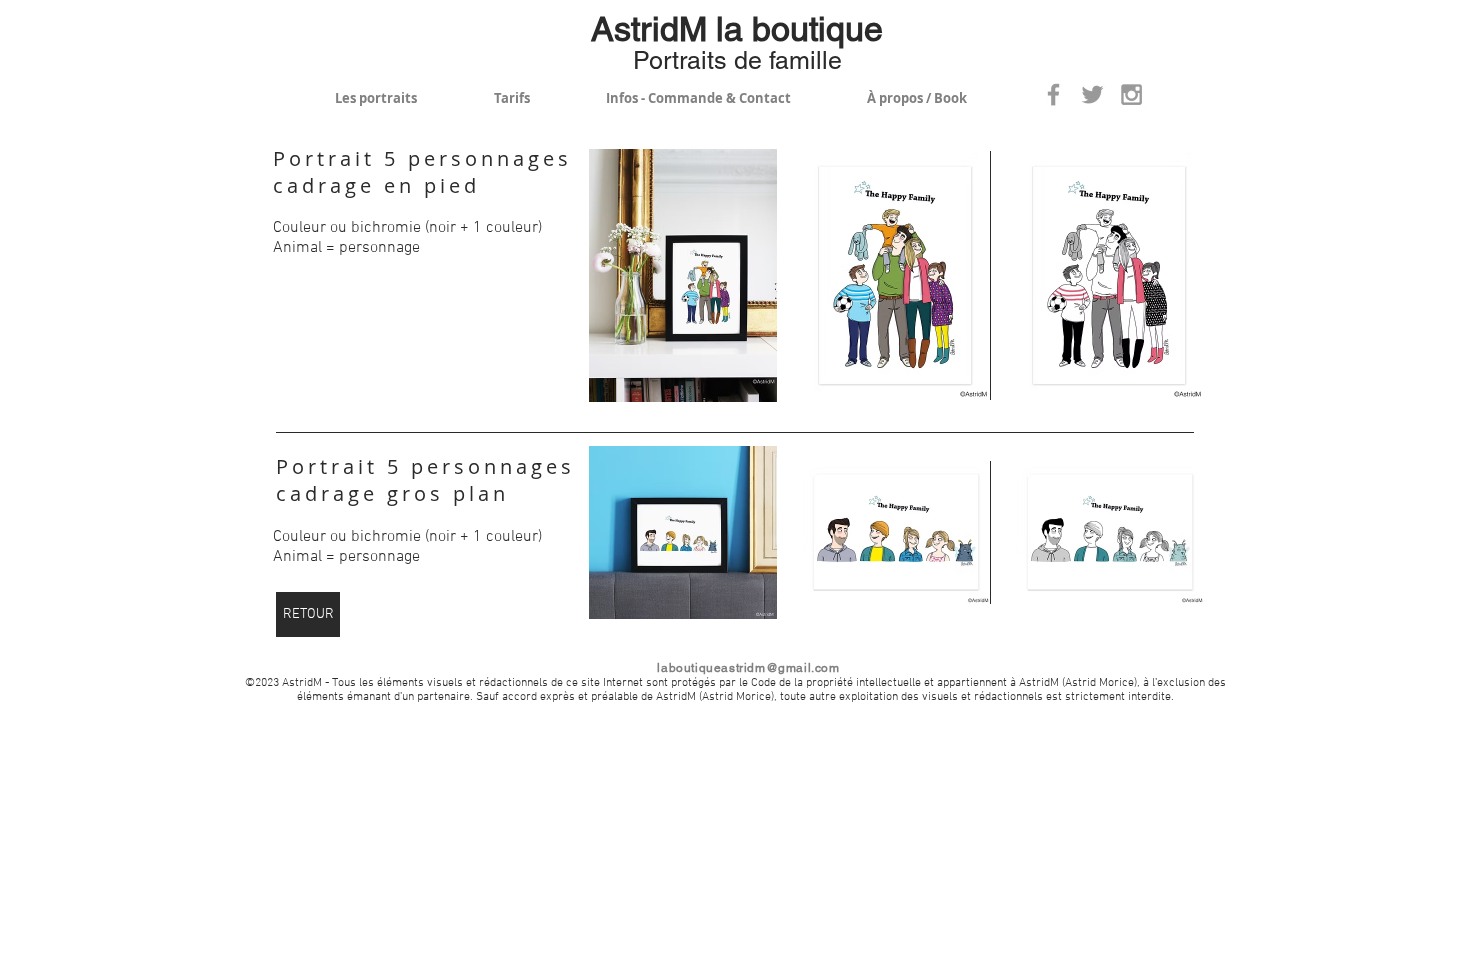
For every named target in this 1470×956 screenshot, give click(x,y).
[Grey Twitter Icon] (1092, 94)
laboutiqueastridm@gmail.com (748, 668)
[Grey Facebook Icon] (1053, 94)
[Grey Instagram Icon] (1131, 94)
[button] (683, 275)
